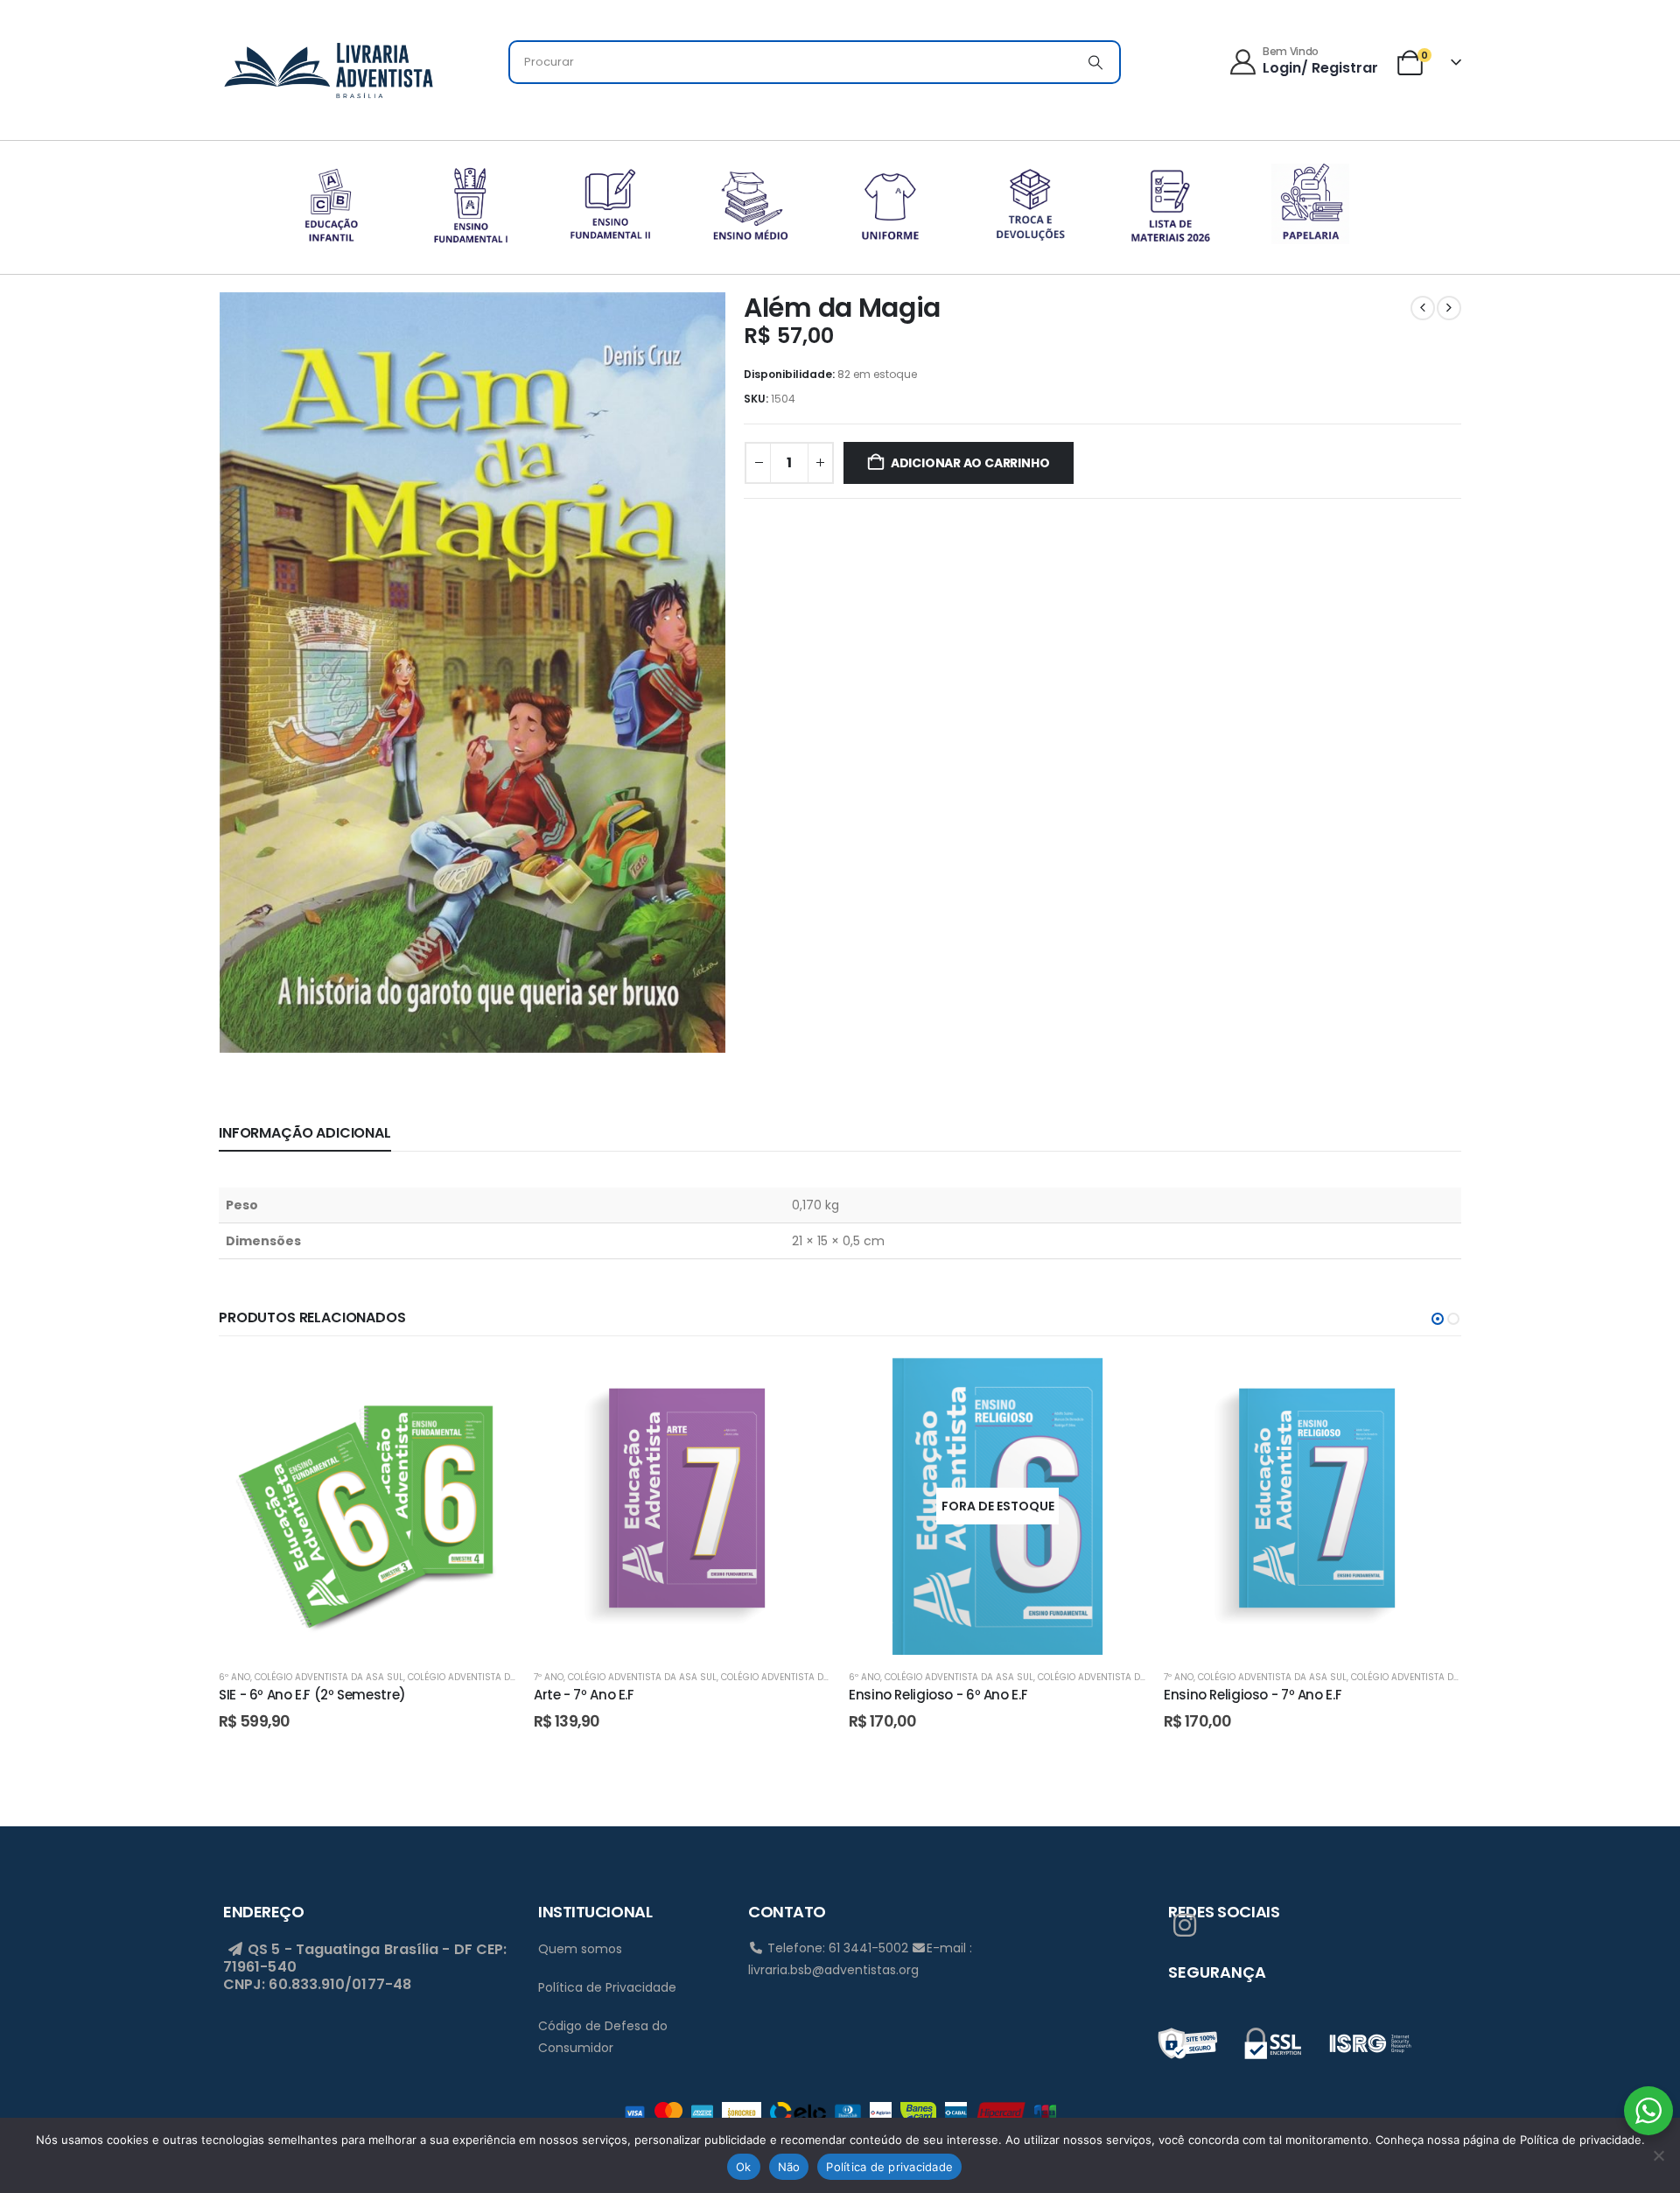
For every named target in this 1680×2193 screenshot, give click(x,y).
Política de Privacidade (607, 1987)
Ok (744, 2167)
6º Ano (234, 1677)
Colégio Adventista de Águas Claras (497, 1677)
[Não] (1658, 2155)
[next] (1449, 308)
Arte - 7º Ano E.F (584, 1695)
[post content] (367, 1506)
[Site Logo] (328, 67)
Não (789, 2167)
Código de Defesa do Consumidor (603, 2037)
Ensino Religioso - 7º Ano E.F (1253, 1695)
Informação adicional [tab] (305, 1133)
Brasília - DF (428, 1949)
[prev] (1423, 308)
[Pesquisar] (1095, 62)
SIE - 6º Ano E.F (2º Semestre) (312, 1695)
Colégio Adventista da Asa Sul (329, 1677)
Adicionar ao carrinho (970, 463)
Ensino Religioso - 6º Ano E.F (938, 1695)
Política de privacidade (889, 2167)
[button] (1438, 1319)
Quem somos (580, 1949)
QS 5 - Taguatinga (312, 1949)
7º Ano (549, 1677)
